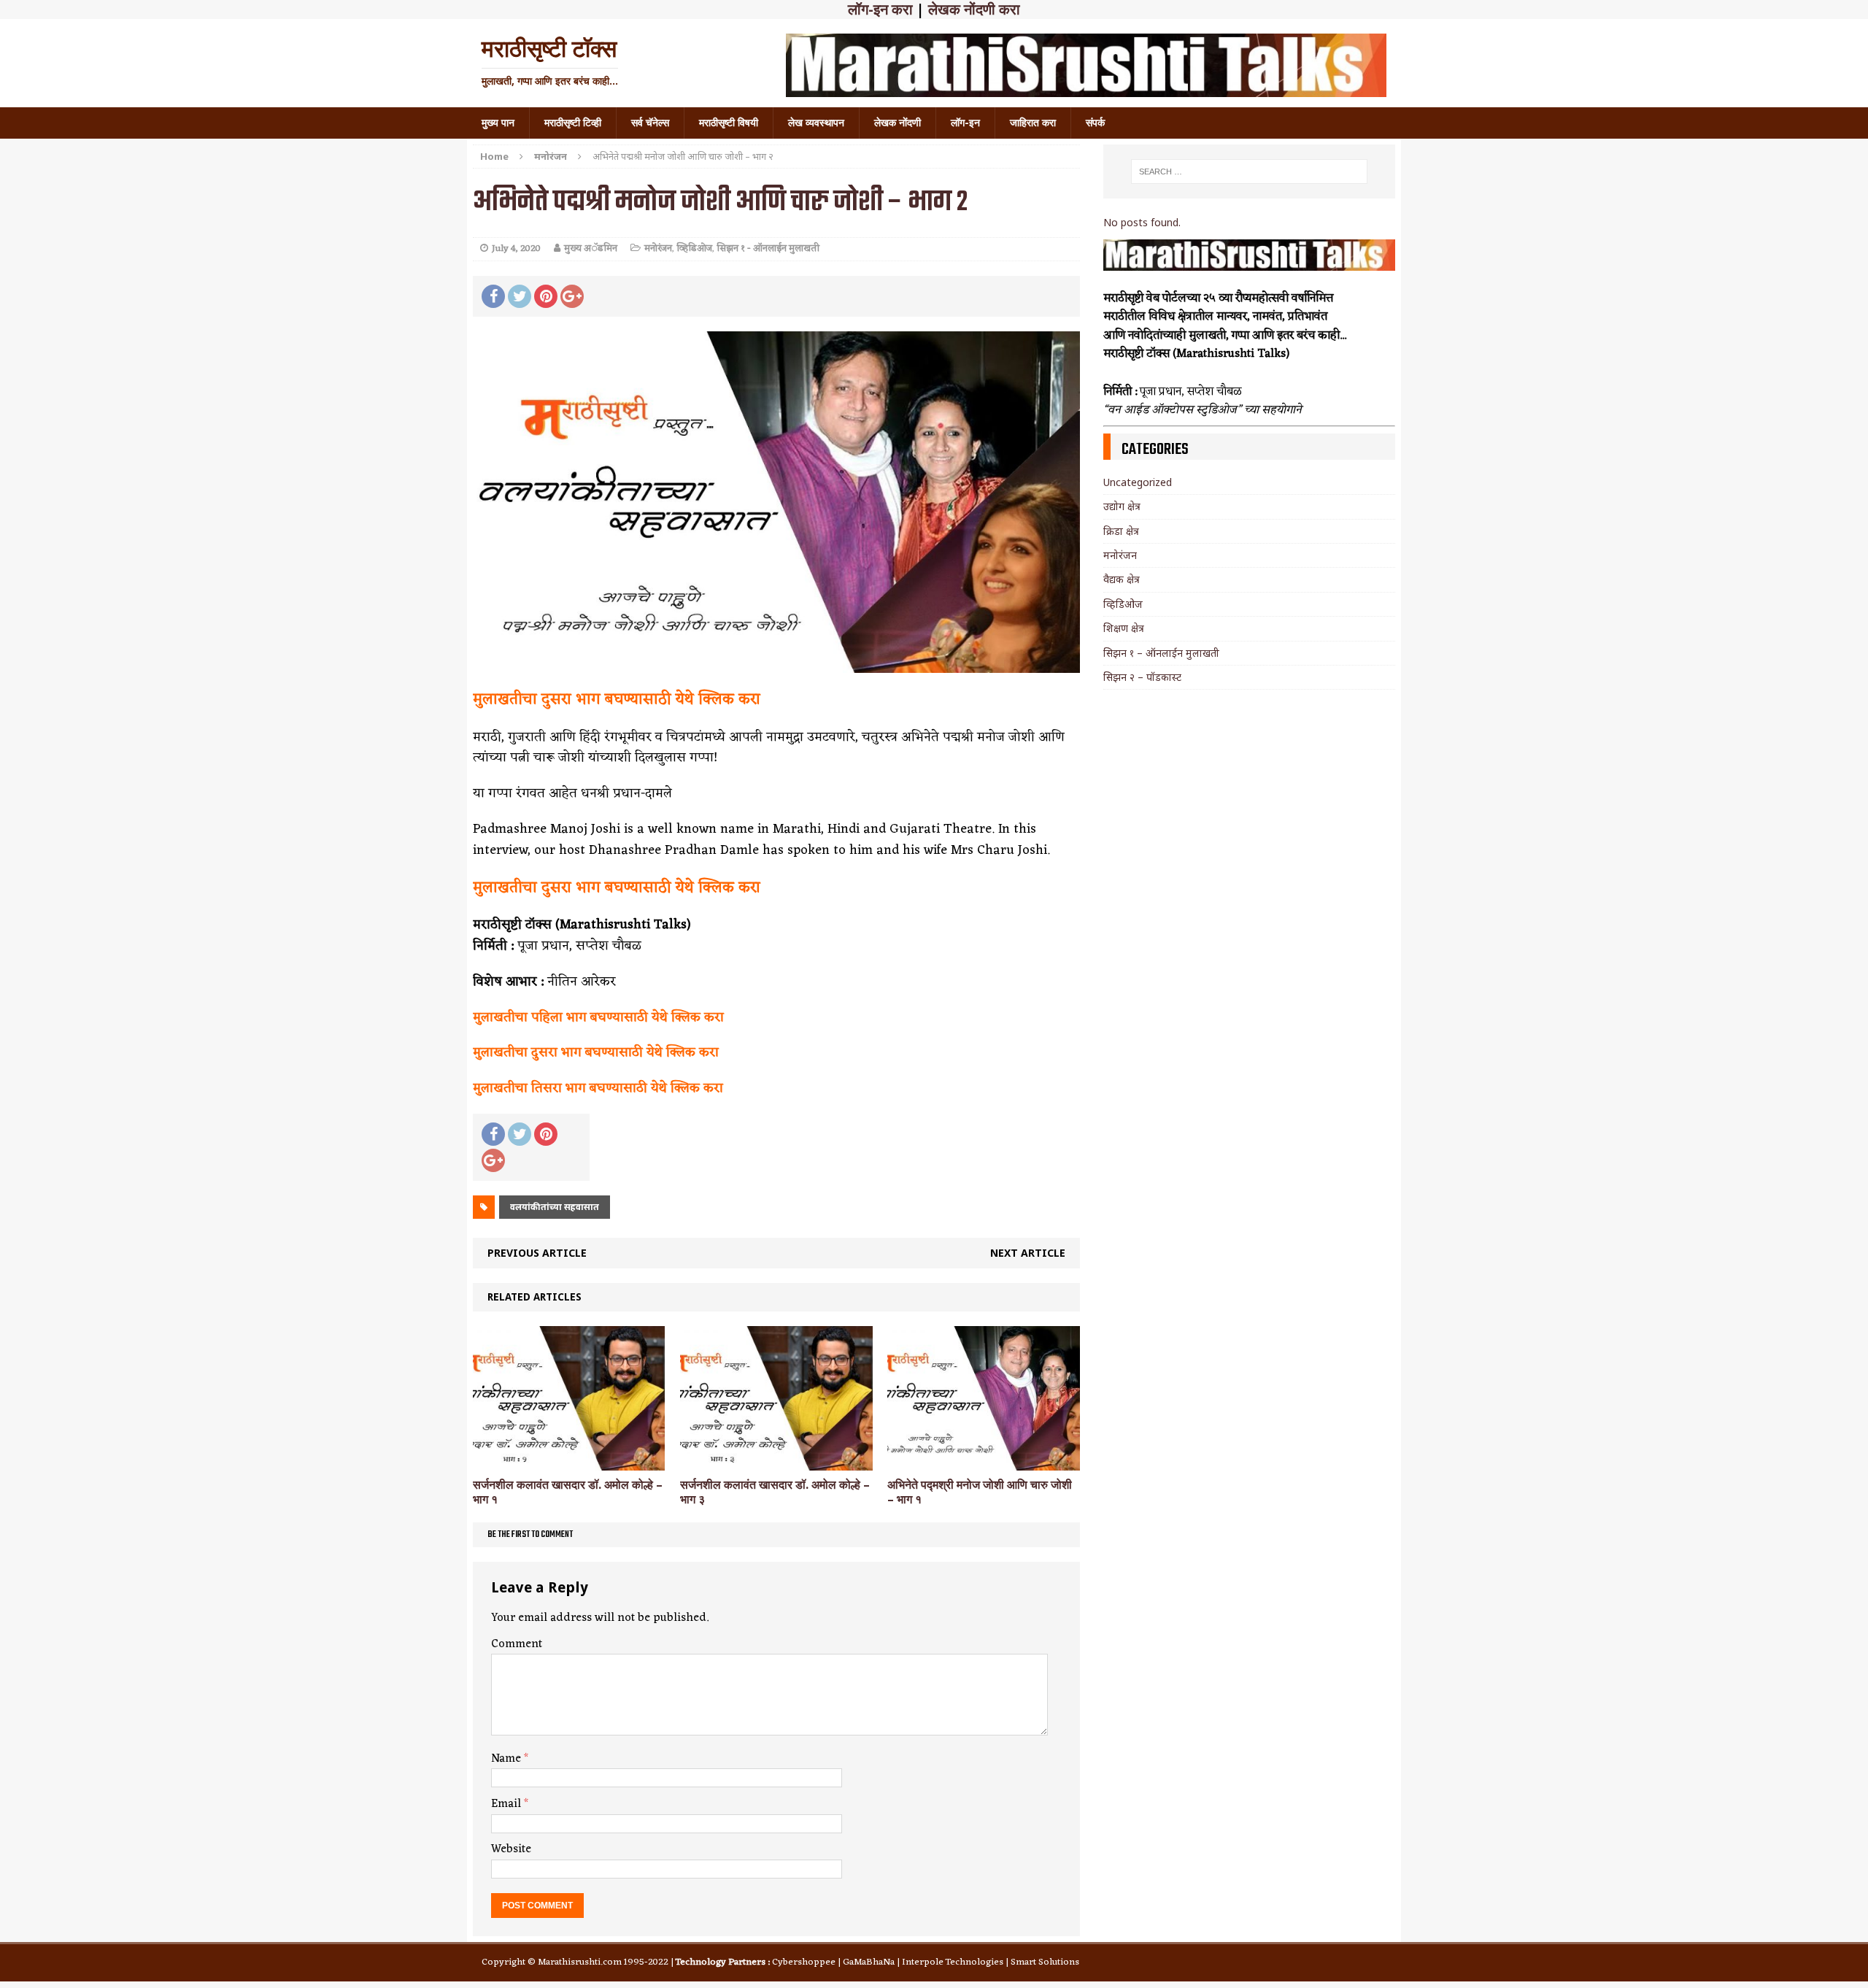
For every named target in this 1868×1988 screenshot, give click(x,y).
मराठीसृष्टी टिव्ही (573, 123)
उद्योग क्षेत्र (1122, 506)
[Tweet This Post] (520, 296)
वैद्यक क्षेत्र (1122, 579)
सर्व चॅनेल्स (650, 123)
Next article (1028, 1253)
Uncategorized (1138, 482)
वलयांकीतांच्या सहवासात (555, 1207)
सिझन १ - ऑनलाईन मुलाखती (768, 248)
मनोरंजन (658, 248)
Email (507, 1804)
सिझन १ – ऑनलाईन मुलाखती (1161, 653)
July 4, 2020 (516, 248)
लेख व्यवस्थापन (816, 123)
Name (507, 1759)
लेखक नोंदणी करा (974, 9)
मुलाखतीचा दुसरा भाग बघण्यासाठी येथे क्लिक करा (617, 700)
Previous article (537, 1253)
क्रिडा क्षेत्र (1121, 531)
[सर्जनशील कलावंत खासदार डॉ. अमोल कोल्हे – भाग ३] (776, 1461)
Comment (517, 1644)
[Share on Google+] (572, 296)
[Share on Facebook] (493, 296)
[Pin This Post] (546, 296)
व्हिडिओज (694, 248)
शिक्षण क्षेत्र (1124, 628)
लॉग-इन (965, 123)
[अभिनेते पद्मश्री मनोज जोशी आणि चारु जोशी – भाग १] (983, 1461)
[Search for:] (1249, 172)
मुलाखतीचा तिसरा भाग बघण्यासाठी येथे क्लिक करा (598, 1088)
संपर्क (1095, 123)
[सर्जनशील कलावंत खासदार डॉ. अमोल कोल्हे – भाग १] (569, 1461)
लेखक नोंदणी (898, 123)
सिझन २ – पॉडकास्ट (1142, 677)
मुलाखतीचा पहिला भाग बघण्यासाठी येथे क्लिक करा (598, 1017)
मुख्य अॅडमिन (591, 248)
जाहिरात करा (1033, 123)
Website (511, 1849)
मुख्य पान (498, 123)
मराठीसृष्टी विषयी (729, 123)
